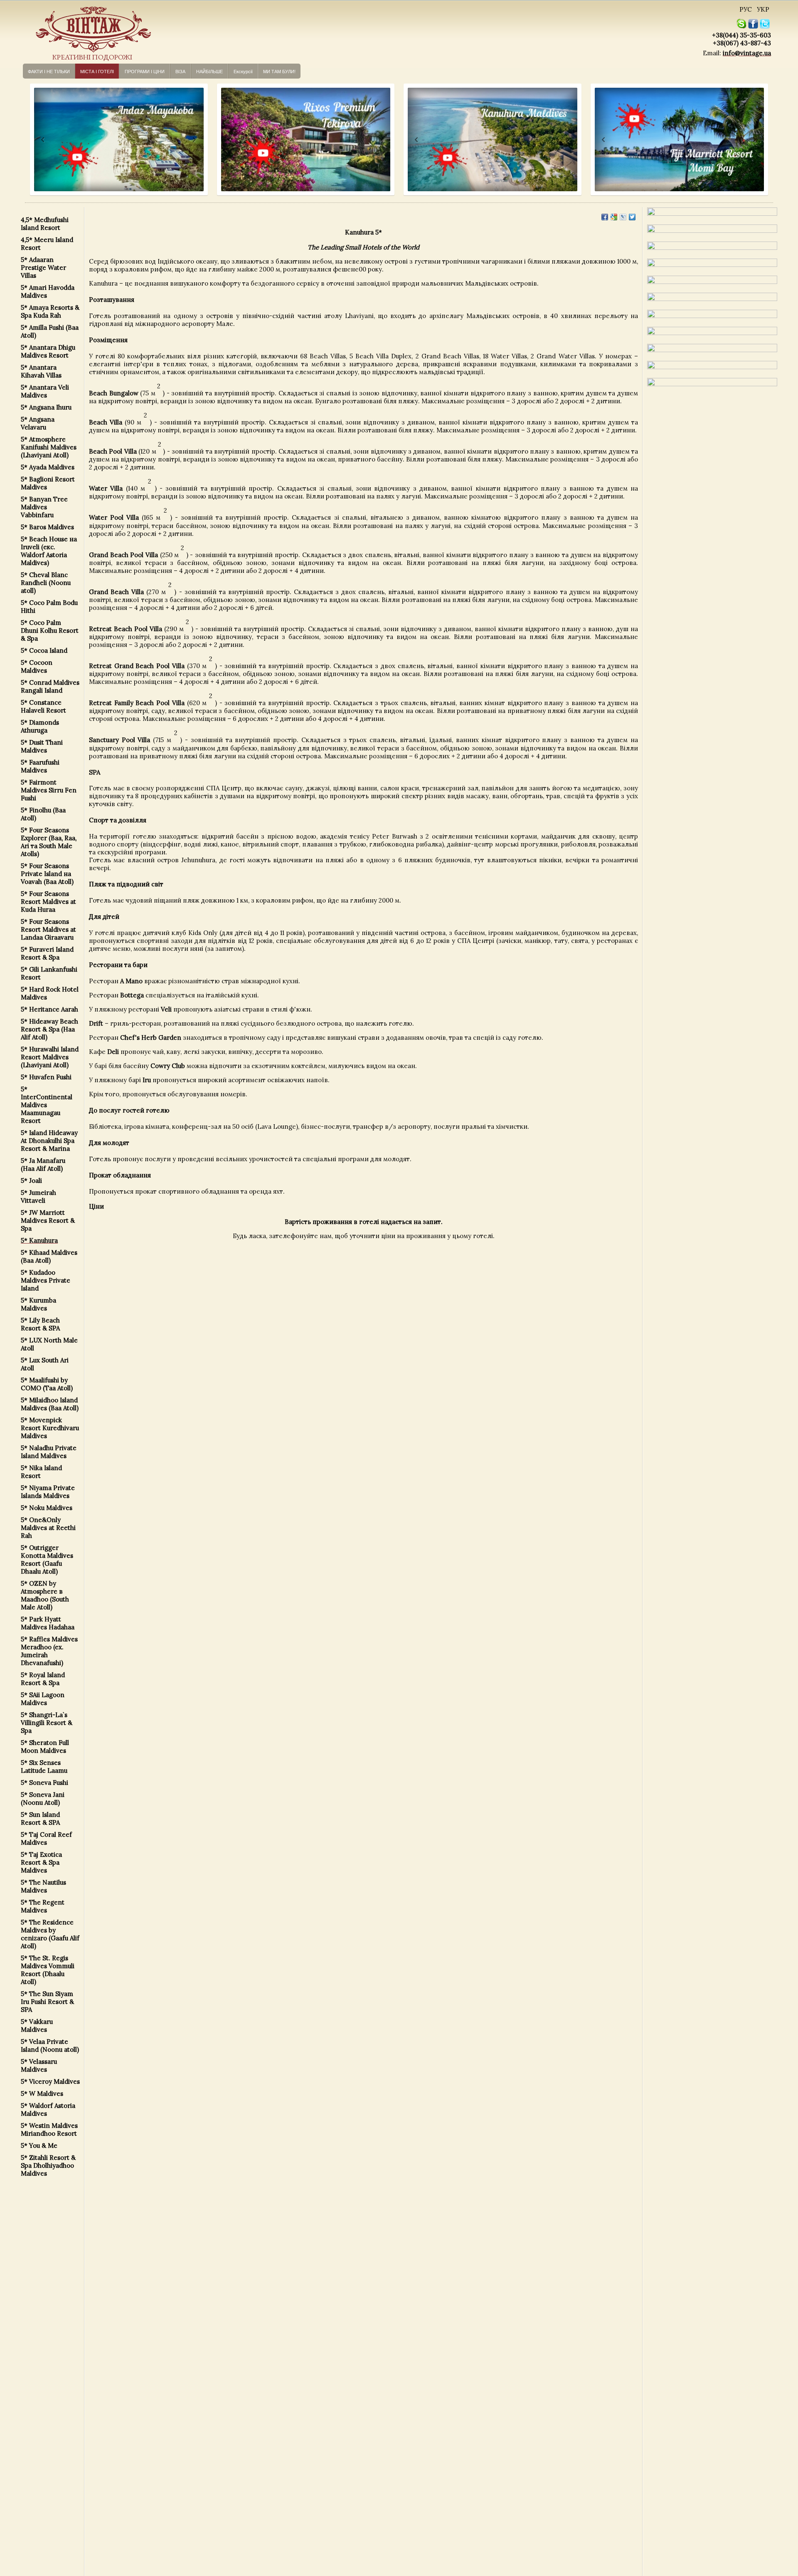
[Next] (193, 140)
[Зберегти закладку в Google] (614, 217)
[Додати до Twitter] (632, 217)
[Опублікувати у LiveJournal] (623, 217)
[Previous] (35, 140)
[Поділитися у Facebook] (605, 217)
